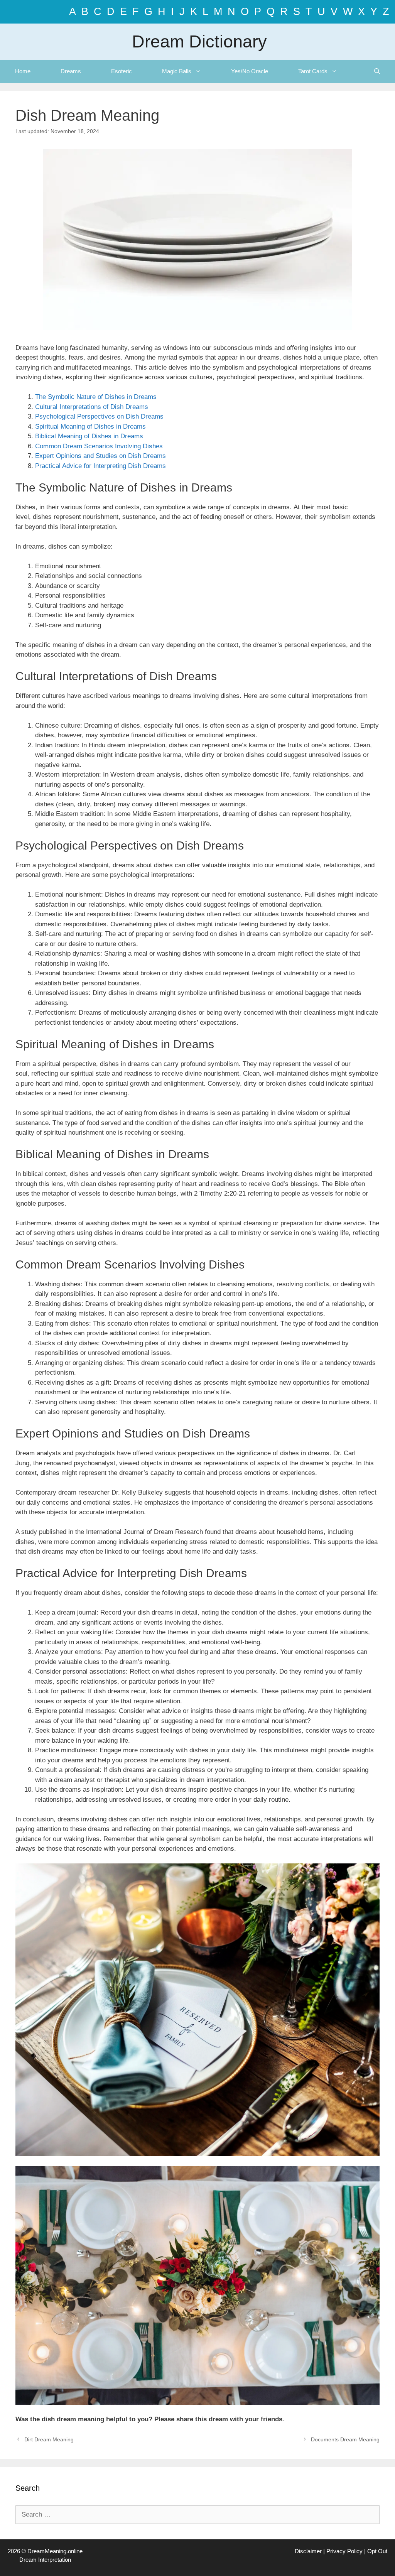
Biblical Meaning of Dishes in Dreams (89, 436)
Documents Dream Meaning (345, 2439)
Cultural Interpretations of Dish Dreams (92, 407)
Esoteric (122, 71)
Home (23, 71)
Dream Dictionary (199, 41)
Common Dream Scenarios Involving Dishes (99, 446)
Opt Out (377, 2551)
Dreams (71, 71)
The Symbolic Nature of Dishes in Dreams (96, 397)
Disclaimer (308, 2551)
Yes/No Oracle (250, 71)
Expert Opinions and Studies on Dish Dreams (100, 456)
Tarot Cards (313, 71)
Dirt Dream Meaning (49, 2439)
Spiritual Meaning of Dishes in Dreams (90, 427)
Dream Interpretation (45, 2560)
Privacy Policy (344, 2551)
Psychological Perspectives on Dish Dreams (99, 416)
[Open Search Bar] (377, 71)
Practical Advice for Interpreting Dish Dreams (100, 466)
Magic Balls (177, 71)
